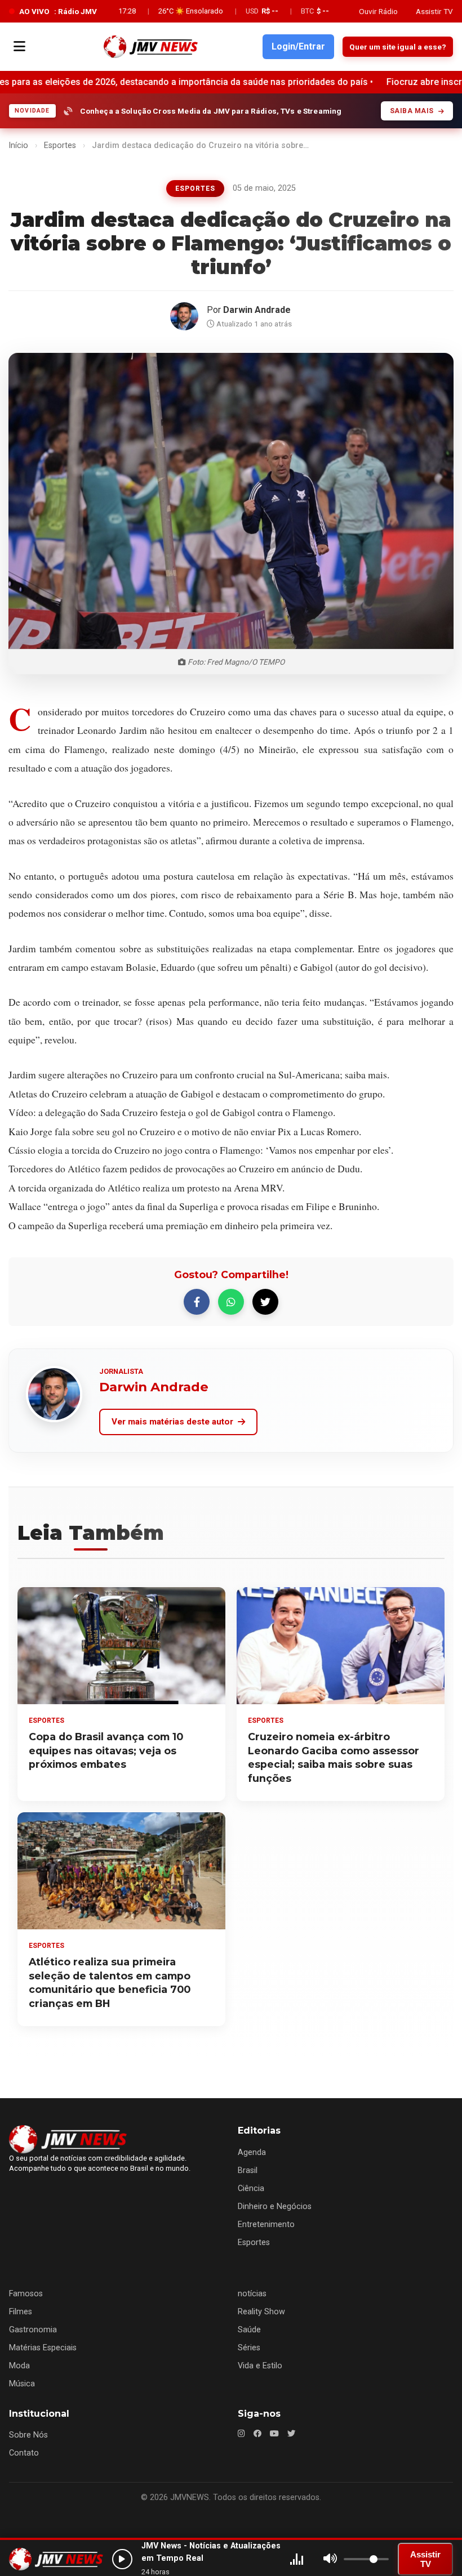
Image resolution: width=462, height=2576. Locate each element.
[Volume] (330, 2559)
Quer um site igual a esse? (398, 47)
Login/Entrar (298, 46)
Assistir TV (434, 11)
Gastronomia (33, 2330)
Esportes (60, 145)
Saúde (249, 2330)
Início (18, 145)
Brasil (248, 2170)
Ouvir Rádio (378, 11)
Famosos (26, 2294)
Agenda (252, 2152)
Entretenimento (266, 2225)
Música (22, 2384)
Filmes (21, 2312)
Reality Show (261, 2312)
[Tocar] (122, 2559)
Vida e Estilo (260, 2366)
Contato (24, 2453)
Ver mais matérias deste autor (172, 1422)
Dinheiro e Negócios (275, 2207)
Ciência (251, 2189)
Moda (19, 2366)
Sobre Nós (28, 2435)
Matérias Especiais (43, 2348)
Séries (249, 2348)
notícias (252, 2294)
